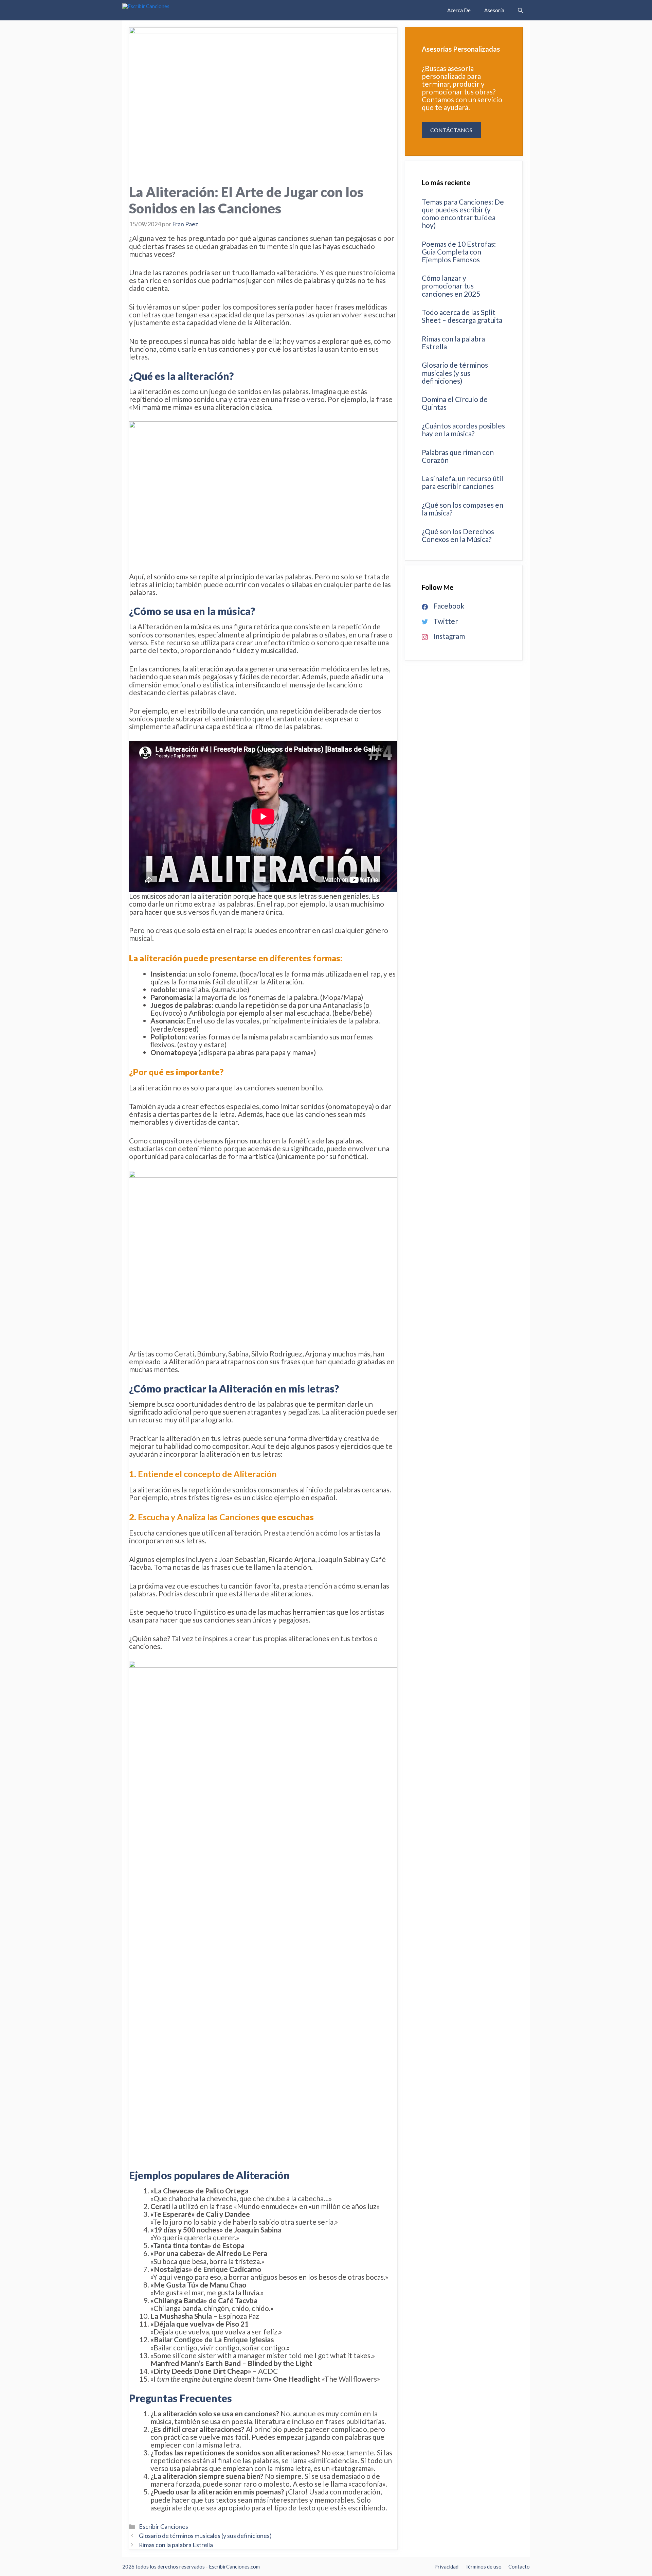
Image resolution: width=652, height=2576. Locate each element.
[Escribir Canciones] (168, 10)
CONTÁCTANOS (451, 130)
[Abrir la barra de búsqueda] (520, 10)
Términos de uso (483, 2566)
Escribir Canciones (164, 2526)
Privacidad (446, 2566)
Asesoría (494, 10)
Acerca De (459, 10)
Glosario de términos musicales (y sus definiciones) (205, 2536)
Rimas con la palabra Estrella (176, 2545)
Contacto (519, 2566)
